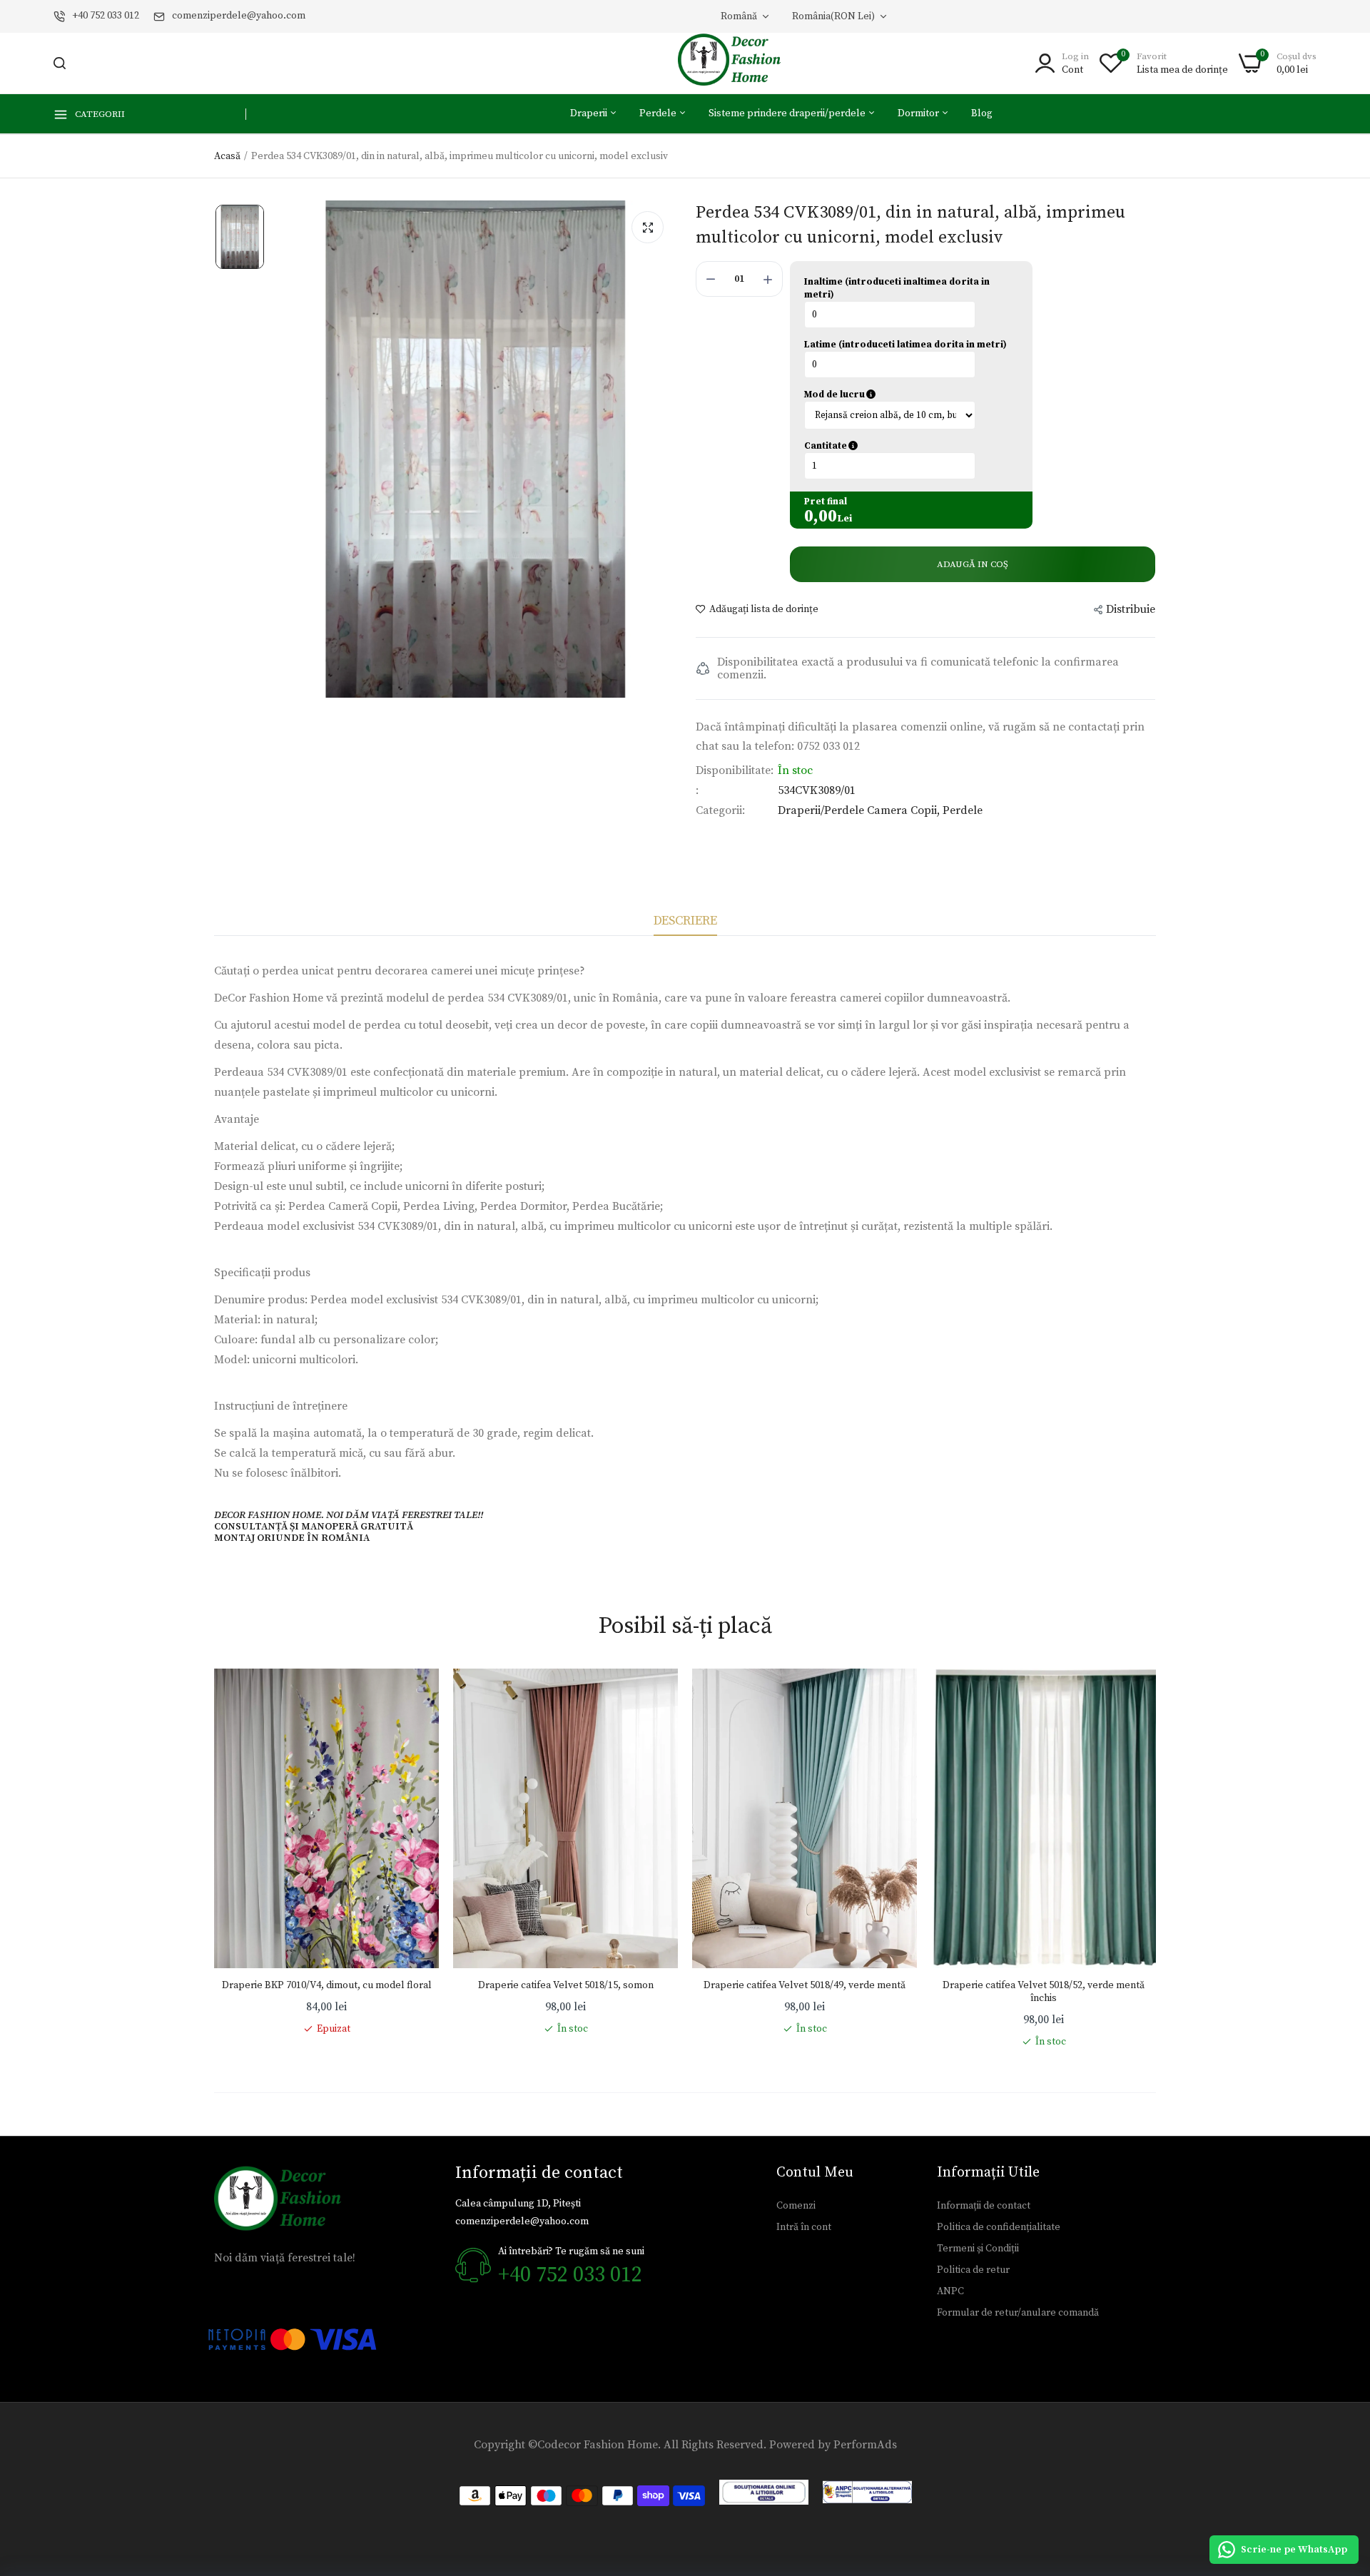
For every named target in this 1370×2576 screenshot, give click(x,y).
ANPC (950, 2291)
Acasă (227, 156)
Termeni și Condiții (978, 2249)
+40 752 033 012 (106, 16)
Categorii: (720, 810)
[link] (414, 1694)
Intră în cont (804, 2227)
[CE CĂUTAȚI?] (60, 63)
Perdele (659, 113)
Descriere (685, 921)
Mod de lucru (902, 394)
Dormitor (919, 113)
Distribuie (1131, 609)
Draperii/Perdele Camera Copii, (860, 810)
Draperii (590, 113)
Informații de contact (984, 2206)
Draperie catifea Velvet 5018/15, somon (566, 1985)
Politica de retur (973, 2270)
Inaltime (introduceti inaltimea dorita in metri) (897, 288)
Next (1156, 1859)
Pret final (826, 502)
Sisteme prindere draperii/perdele (788, 113)
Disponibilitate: (735, 770)
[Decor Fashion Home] (739, 63)
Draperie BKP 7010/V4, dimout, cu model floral (327, 1985)
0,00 (821, 516)
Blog (982, 113)
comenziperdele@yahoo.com (239, 16)
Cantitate (898, 446)
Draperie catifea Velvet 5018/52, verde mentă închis (1044, 1992)
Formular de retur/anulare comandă (1018, 2313)
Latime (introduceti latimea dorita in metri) (905, 345)
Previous (214, 1859)
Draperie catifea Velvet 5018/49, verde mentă (805, 1985)
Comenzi (796, 2206)
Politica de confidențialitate (999, 2227)
